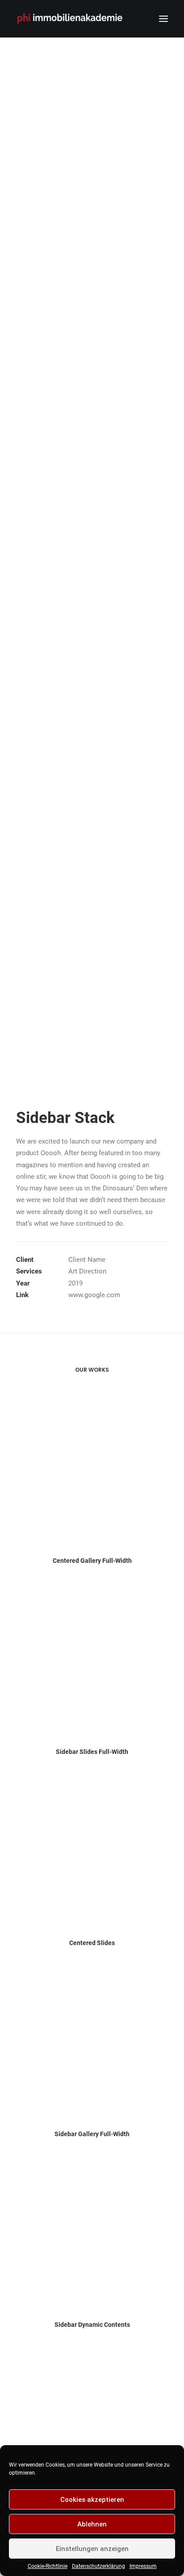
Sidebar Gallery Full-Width (92, 2134)
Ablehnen (92, 2524)
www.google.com (94, 1295)
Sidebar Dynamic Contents (92, 2325)
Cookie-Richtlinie (48, 2566)
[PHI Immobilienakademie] (72, 19)
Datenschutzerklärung (98, 2566)
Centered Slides (92, 1943)
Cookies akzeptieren (92, 2500)
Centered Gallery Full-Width (92, 1561)
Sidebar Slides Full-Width (92, 1752)
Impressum (143, 2566)
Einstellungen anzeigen (92, 2549)
